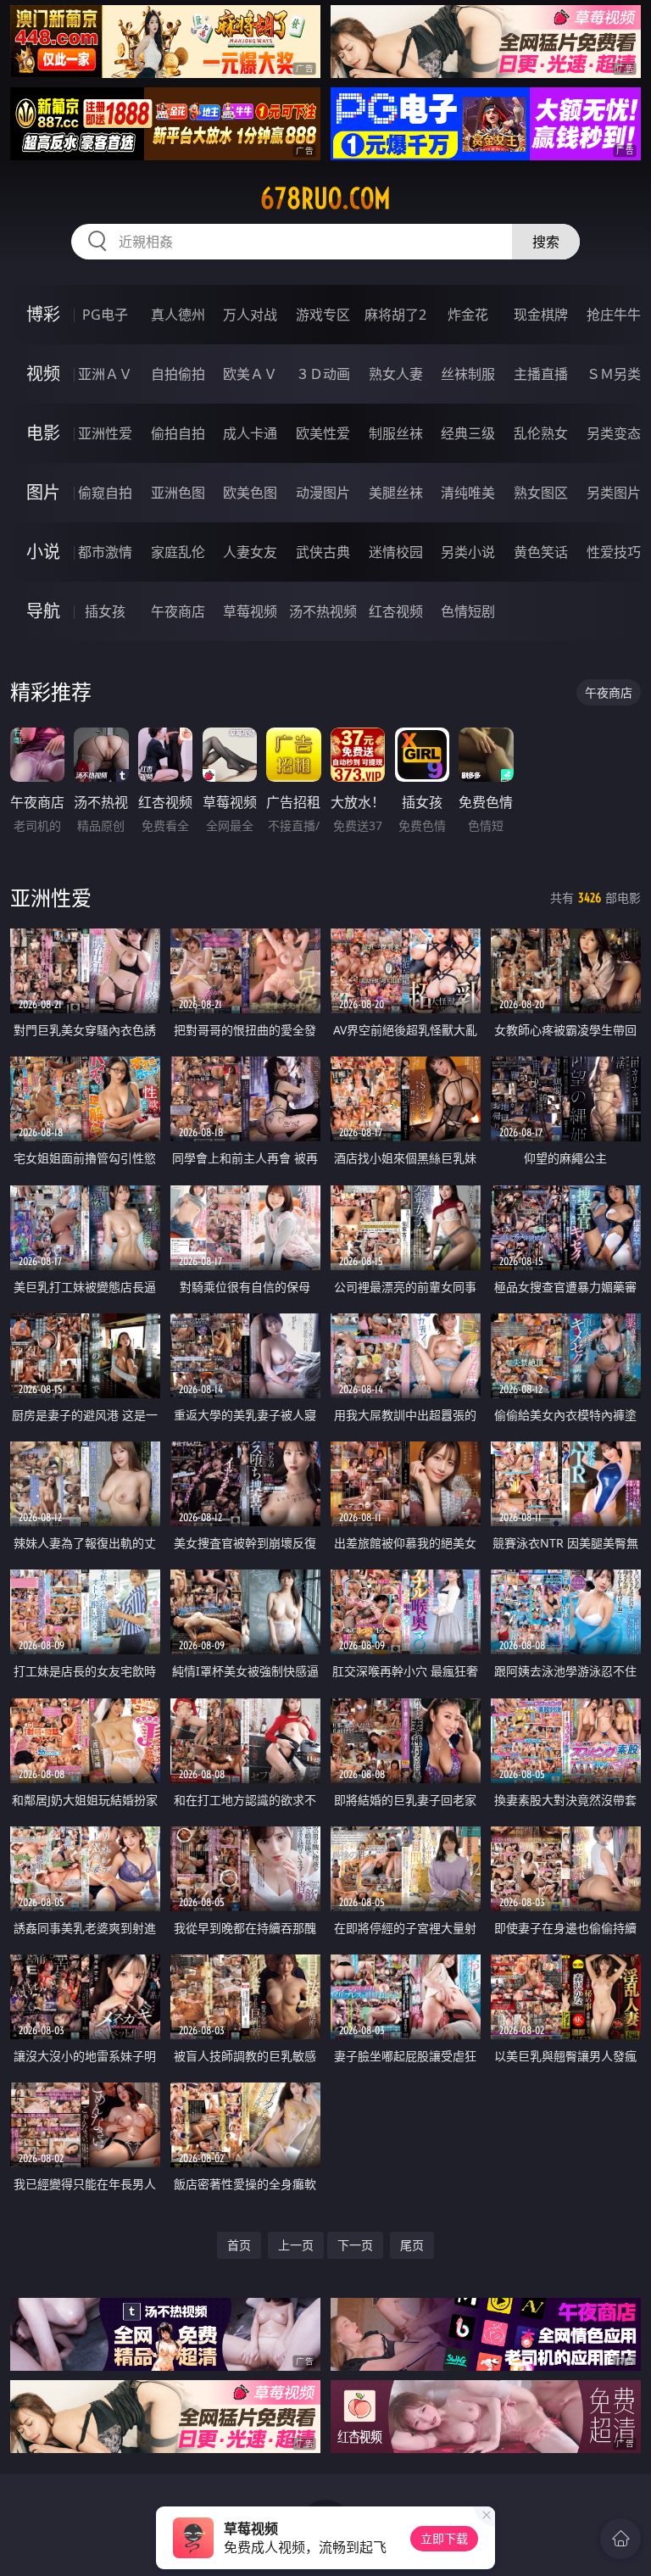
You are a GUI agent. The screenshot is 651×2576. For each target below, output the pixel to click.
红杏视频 (396, 611)
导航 (43, 611)
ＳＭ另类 (614, 374)
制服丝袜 (396, 433)
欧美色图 (250, 493)
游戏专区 (323, 315)
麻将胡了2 (395, 315)
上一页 (296, 2245)
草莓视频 (250, 611)
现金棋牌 (541, 315)
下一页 (355, 2245)
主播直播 (541, 374)
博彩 (43, 314)
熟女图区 (541, 493)
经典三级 (468, 433)
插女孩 (105, 611)
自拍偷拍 (178, 374)
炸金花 (468, 315)
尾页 (412, 2245)
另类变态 (614, 433)
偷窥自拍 (105, 493)
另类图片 (614, 493)
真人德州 (178, 315)
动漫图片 (323, 493)
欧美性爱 (323, 433)
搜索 (546, 242)
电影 (43, 433)
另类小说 (468, 552)
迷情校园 (396, 552)
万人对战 (250, 315)
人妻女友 (250, 552)
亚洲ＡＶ (105, 374)
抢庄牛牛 (614, 315)
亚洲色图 (178, 493)
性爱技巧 (614, 552)
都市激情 (105, 552)
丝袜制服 (468, 374)
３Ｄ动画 (323, 374)
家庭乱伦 (178, 552)
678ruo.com (325, 198)
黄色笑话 (541, 552)
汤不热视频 (323, 611)
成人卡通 (250, 433)
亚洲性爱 (105, 433)
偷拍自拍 (178, 433)
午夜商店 (178, 611)
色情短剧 (468, 611)
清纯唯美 (468, 493)
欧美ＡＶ (250, 374)
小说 (43, 552)
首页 (239, 2245)
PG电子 (105, 315)
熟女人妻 (396, 374)
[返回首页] (620, 2539)
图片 (43, 492)
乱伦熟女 (541, 433)
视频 (43, 374)
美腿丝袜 (396, 493)
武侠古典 (323, 552)
